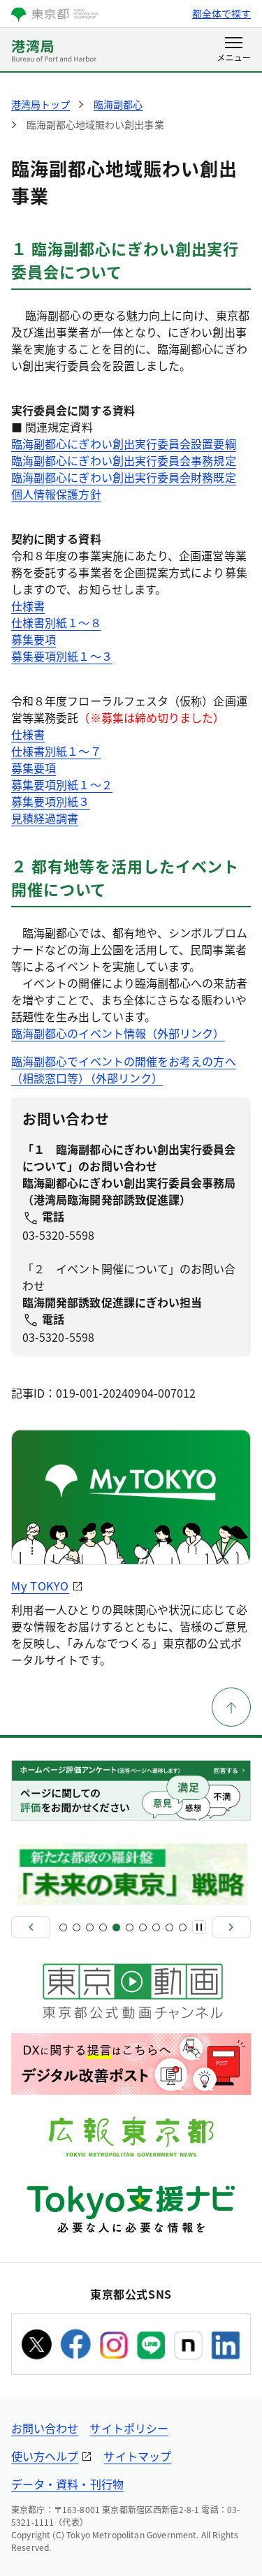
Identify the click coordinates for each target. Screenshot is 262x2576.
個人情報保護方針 (56, 494)
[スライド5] (116, 1927)
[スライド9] (169, 1927)
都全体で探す (221, 13)
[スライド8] (156, 1927)
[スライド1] (63, 1927)
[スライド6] (130, 1927)
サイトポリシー (129, 2428)
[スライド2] (77, 1927)
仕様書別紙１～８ (56, 622)
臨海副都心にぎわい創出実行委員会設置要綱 (124, 444)
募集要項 (34, 639)
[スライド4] (103, 1927)
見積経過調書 (45, 818)
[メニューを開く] (234, 50)
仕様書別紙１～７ (56, 751)
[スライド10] (183, 1927)
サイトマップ (137, 2456)
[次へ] (231, 1927)
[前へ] (31, 1927)
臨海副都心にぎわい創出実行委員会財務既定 (124, 477)
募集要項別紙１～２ (62, 784)
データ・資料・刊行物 (67, 2484)
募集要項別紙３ (51, 801)
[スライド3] (90, 1927)
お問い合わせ (45, 2428)
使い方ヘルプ (45, 2456)
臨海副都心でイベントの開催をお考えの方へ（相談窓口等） (124, 1069)
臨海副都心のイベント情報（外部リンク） (118, 1033)
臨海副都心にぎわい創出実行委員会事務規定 (124, 460)
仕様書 (28, 606)
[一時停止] (199, 1927)
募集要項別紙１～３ (62, 656)
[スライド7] (143, 1927)
